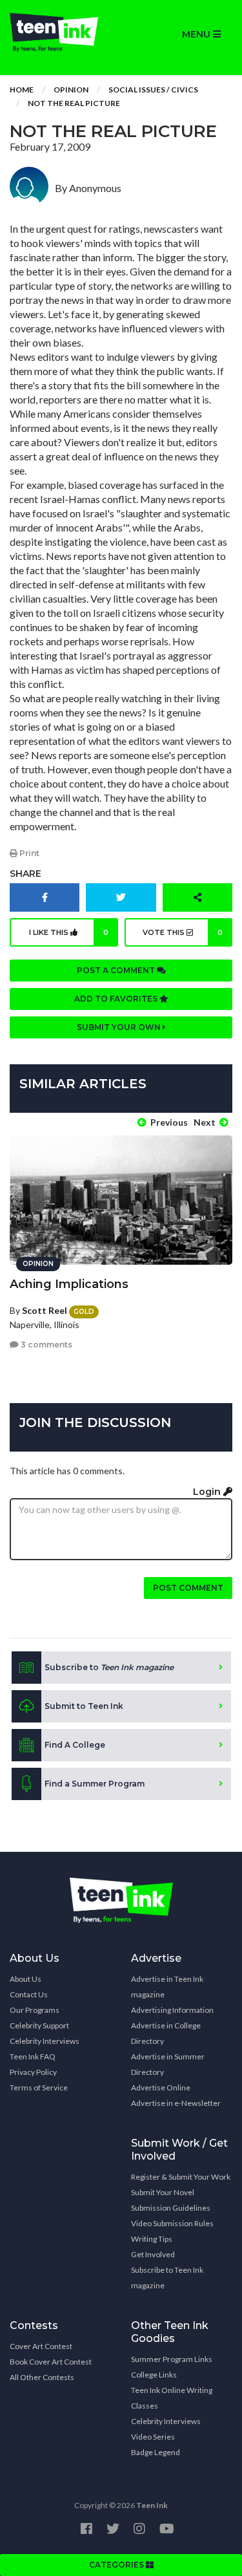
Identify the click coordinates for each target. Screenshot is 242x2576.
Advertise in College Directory (166, 2033)
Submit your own (120, 1027)
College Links (154, 2375)
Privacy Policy (33, 2072)
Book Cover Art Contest (51, 2362)
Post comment (188, 1588)
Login (208, 1492)
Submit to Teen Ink (84, 1706)
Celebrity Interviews (45, 2041)
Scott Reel (45, 1310)
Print (28, 853)
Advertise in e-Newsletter (176, 2103)
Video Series (153, 2437)
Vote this (183, 932)
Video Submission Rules (172, 2223)
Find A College (75, 1745)
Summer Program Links (172, 2359)
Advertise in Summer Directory (168, 2064)
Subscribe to (109, 1667)
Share (25, 874)
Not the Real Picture (74, 103)
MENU (197, 34)
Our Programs (35, 2010)
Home (22, 90)
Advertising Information (172, 2010)
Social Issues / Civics (153, 90)
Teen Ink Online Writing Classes (172, 2398)
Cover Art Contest (41, 2346)
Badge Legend (156, 2452)
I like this (69, 932)
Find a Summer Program (95, 1784)
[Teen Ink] (61, 32)
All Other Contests (42, 2377)
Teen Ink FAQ (33, 2056)
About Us (25, 1979)
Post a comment (117, 970)
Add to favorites (117, 999)
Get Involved (153, 2254)
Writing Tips (152, 2239)
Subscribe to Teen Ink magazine (167, 2278)
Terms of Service (39, 2088)
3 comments (45, 1345)
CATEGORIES (117, 2565)
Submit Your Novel (163, 2192)
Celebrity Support (39, 2025)
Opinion (71, 90)
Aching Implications (69, 1284)
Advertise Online (161, 2088)
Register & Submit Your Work (181, 2177)
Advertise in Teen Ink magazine (167, 1987)
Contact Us (29, 1994)
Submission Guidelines (171, 2208)
